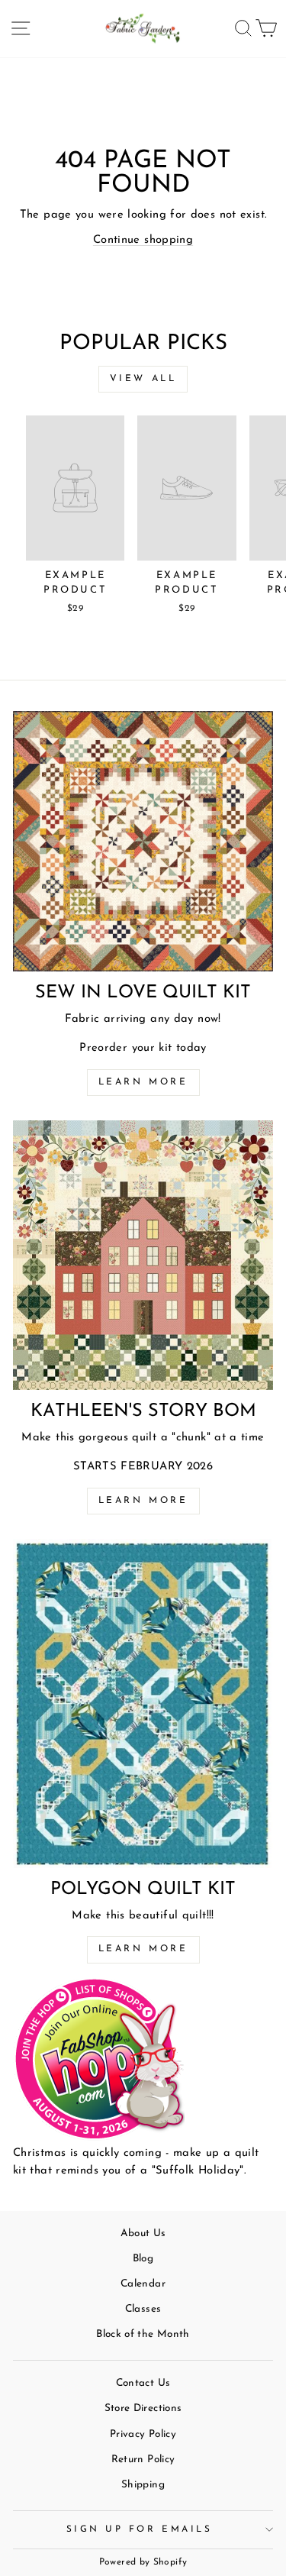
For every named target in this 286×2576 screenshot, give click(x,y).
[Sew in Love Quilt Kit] (143, 841)
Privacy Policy (143, 2434)
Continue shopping (143, 240)
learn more (143, 1501)
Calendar (143, 2284)
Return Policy (143, 2460)
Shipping (143, 2485)
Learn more (143, 1082)
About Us (143, 2233)
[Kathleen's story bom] (143, 1255)
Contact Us (143, 2383)
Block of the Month (143, 2334)
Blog (143, 2259)
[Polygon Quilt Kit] (143, 1703)
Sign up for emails (140, 2529)
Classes (143, 2309)
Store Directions (143, 2408)
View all (143, 379)
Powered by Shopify (143, 2562)
